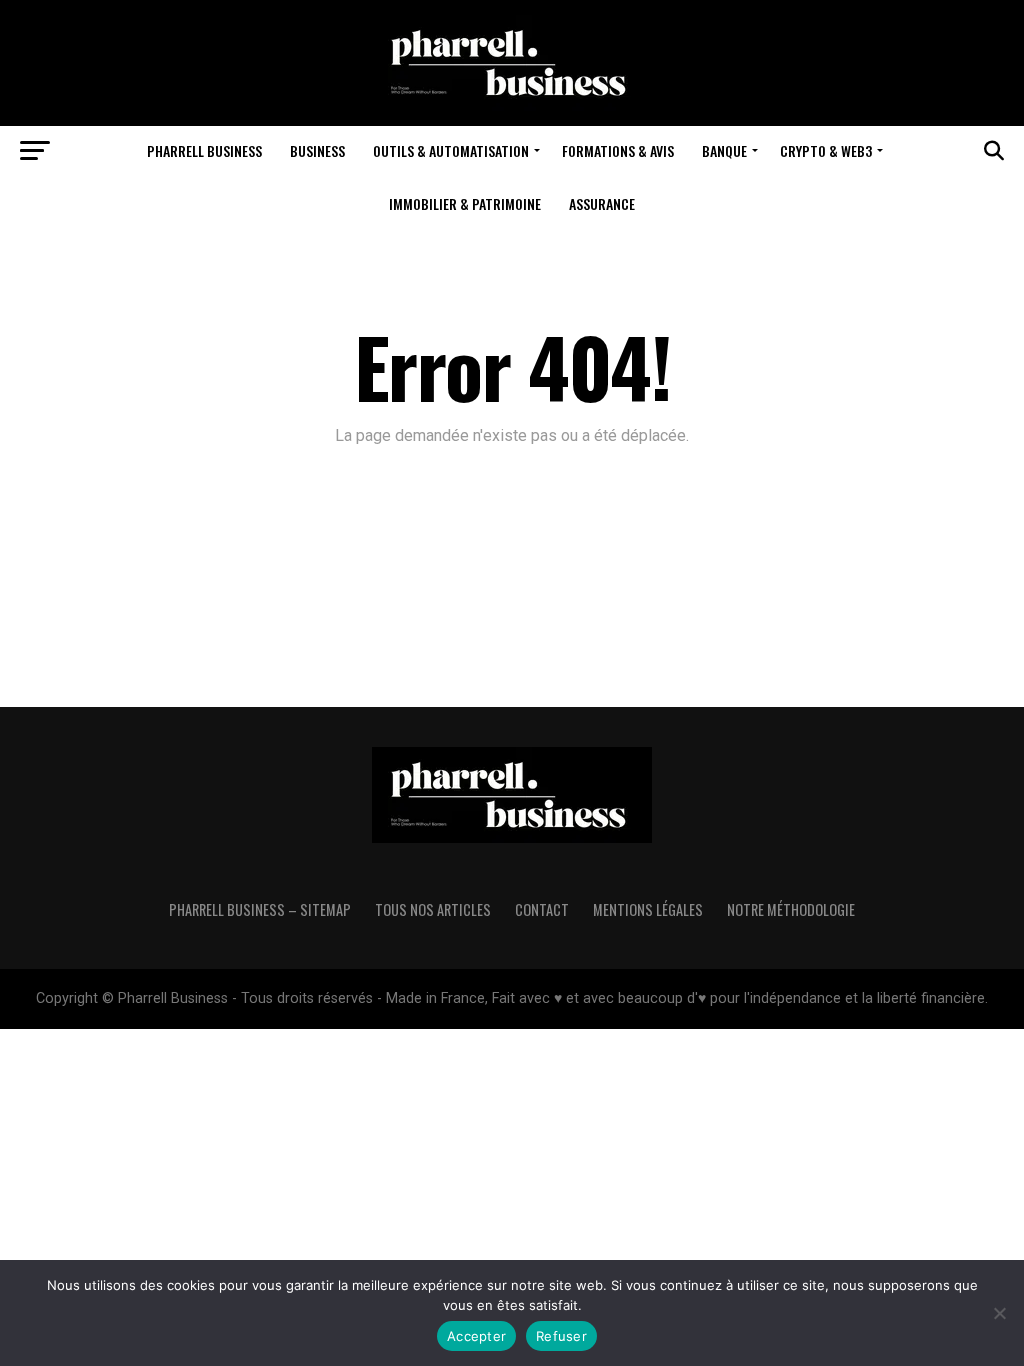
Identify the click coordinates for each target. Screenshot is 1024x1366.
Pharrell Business (204, 150)
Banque (724, 150)
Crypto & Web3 (826, 150)
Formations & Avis (618, 150)
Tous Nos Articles (433, 909)
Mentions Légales (648, 909)
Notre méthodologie (791, 909)
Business (317, 150)
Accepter (476, 1336)
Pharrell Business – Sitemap (260, 909)
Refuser (561, 1336)
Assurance (602, 203)
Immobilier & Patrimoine (465, 203)
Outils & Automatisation (451, 150)
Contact (542, 909)
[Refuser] (999, 1313)
